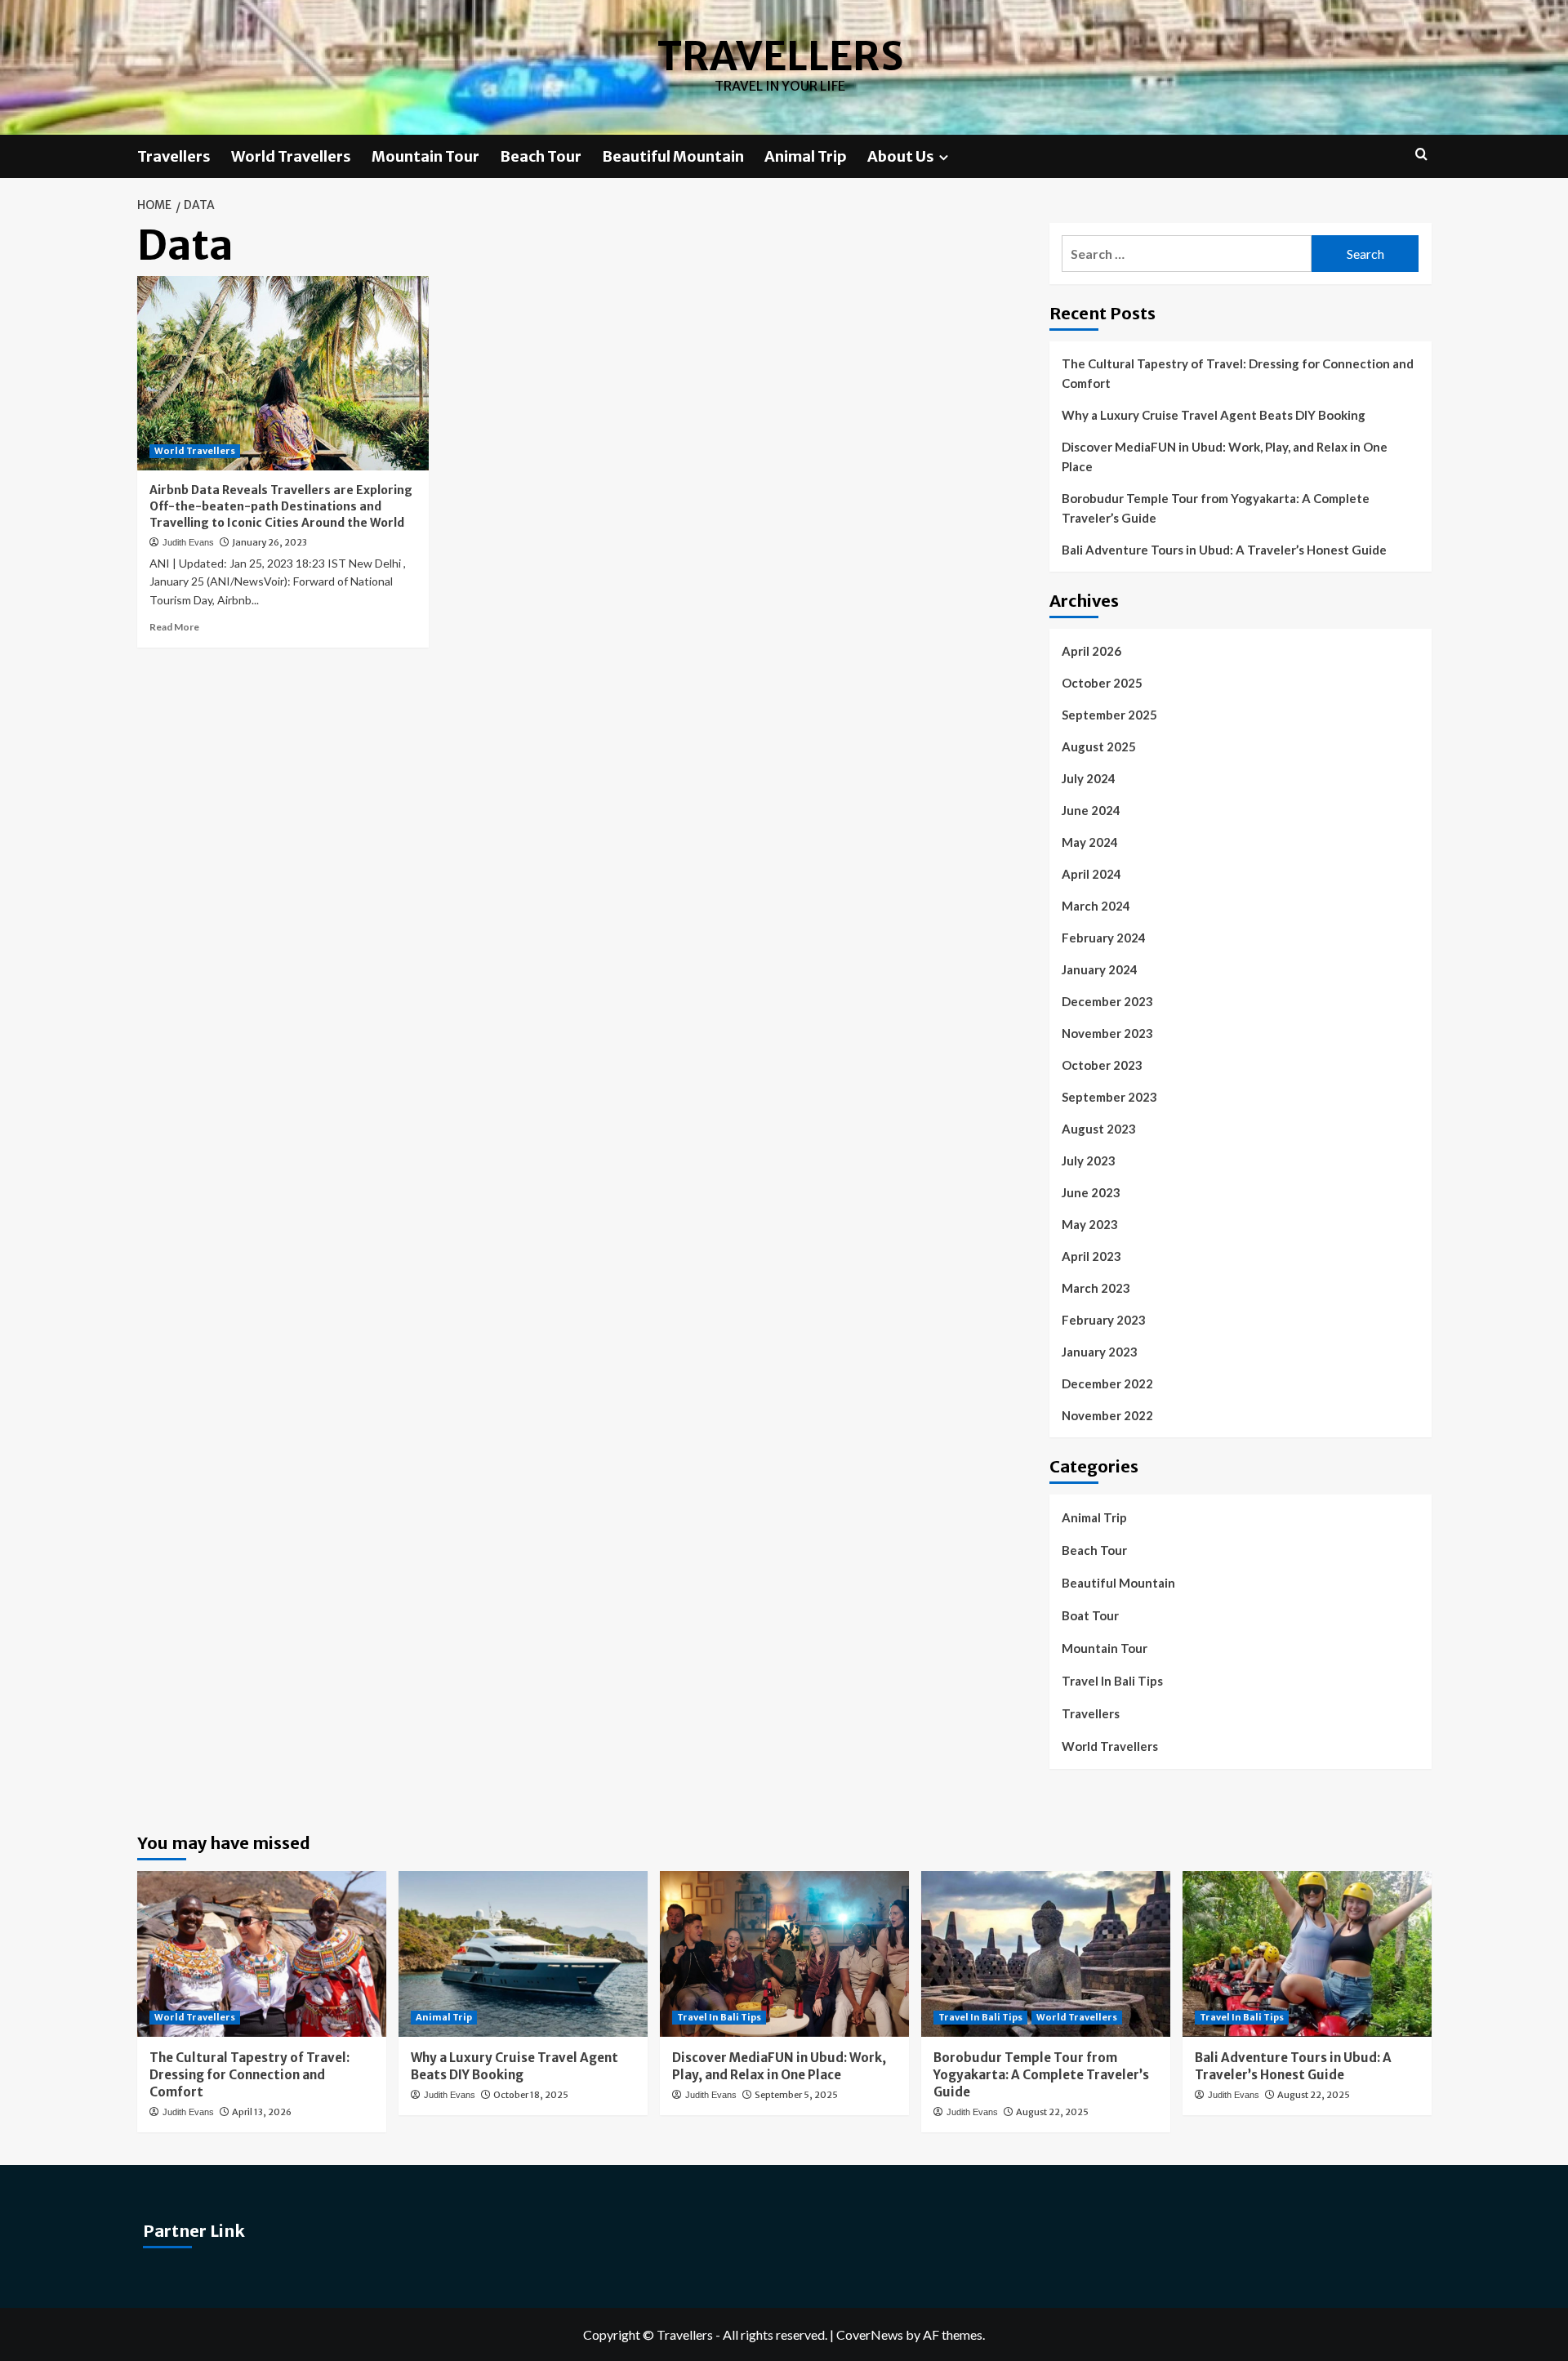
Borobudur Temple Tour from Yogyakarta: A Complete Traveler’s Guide (1216, 508)
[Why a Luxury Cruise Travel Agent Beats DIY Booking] (523, 1954)
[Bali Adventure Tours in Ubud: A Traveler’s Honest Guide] (1307, 1954)
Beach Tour (541, 156)
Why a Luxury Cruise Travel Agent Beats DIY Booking (1214, 415)
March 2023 (1096, 1288)
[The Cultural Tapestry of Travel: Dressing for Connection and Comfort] (262, 1954)
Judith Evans (188, 542)
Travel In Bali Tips (1112, 1681)
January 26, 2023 (269, 542)
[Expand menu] (944, 157)
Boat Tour (1090, 1615)
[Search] (1421, 155)
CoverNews (870, 2334)
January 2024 (1100, 969)
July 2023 (1089, 1160)
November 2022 (1107, 1415)
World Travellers (291, 156)
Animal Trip (806, 156)
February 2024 (1104, 938)
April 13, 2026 (262, 2112)
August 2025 (1099, 746)
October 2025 (1102, 683)
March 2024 (1096, 906)
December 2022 (1107, 1383)
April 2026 (1091, 651)
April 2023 (1091, 1256)
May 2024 (1090, 842)
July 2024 (1089, 778)
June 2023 (1091, 1192)
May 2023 (1090, 1224)
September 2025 (1109, 715)
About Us (901, 156)
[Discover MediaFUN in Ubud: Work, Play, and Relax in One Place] (784, 1954)
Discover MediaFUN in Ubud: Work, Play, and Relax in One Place (1225, 457)
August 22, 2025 (1052, 2112)
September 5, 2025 (796, 2095)
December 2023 (1107, 1001)
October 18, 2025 (531, 2095)
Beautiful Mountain (673, 156)
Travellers (780, 56)
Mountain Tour (425, 156)
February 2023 (1104, 1320)
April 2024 (1091, 874)
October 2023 (1102, 1065)
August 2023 (1099, 1129)
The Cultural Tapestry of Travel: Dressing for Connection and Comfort (1238, 373)
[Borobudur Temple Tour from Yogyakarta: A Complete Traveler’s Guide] (1046, 1954)
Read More (174, 627)
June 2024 (1091, 810)
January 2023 (1100, 1352)
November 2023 (1107, 1033)
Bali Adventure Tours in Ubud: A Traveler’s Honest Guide (1224, 550)
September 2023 (1109, 1097)
